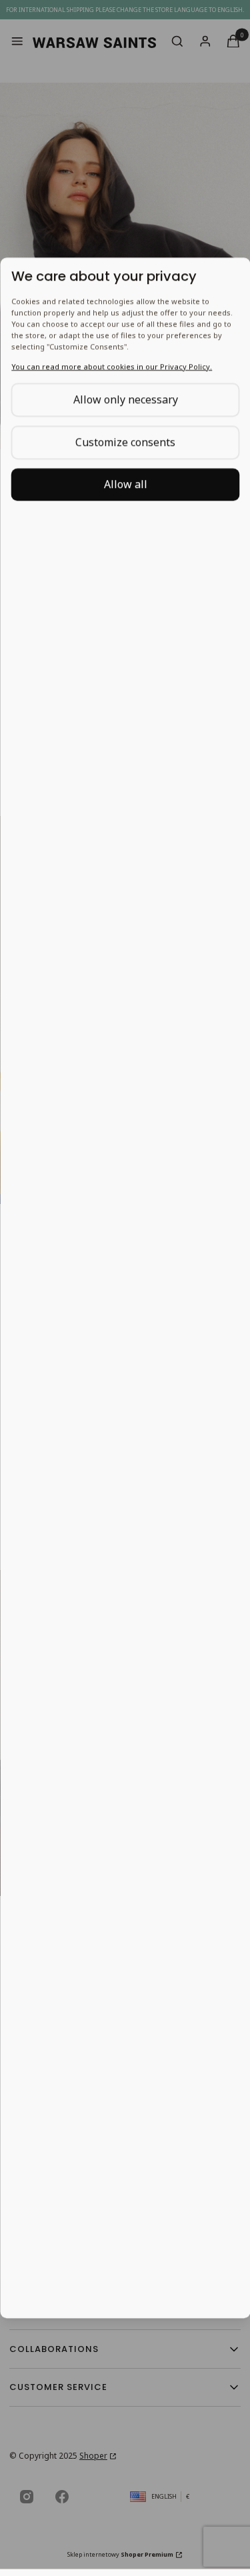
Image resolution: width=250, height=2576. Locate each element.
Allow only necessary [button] (125, 399)
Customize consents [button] (125, 442)
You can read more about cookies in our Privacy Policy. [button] (111, 366)
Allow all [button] (125, 484)
